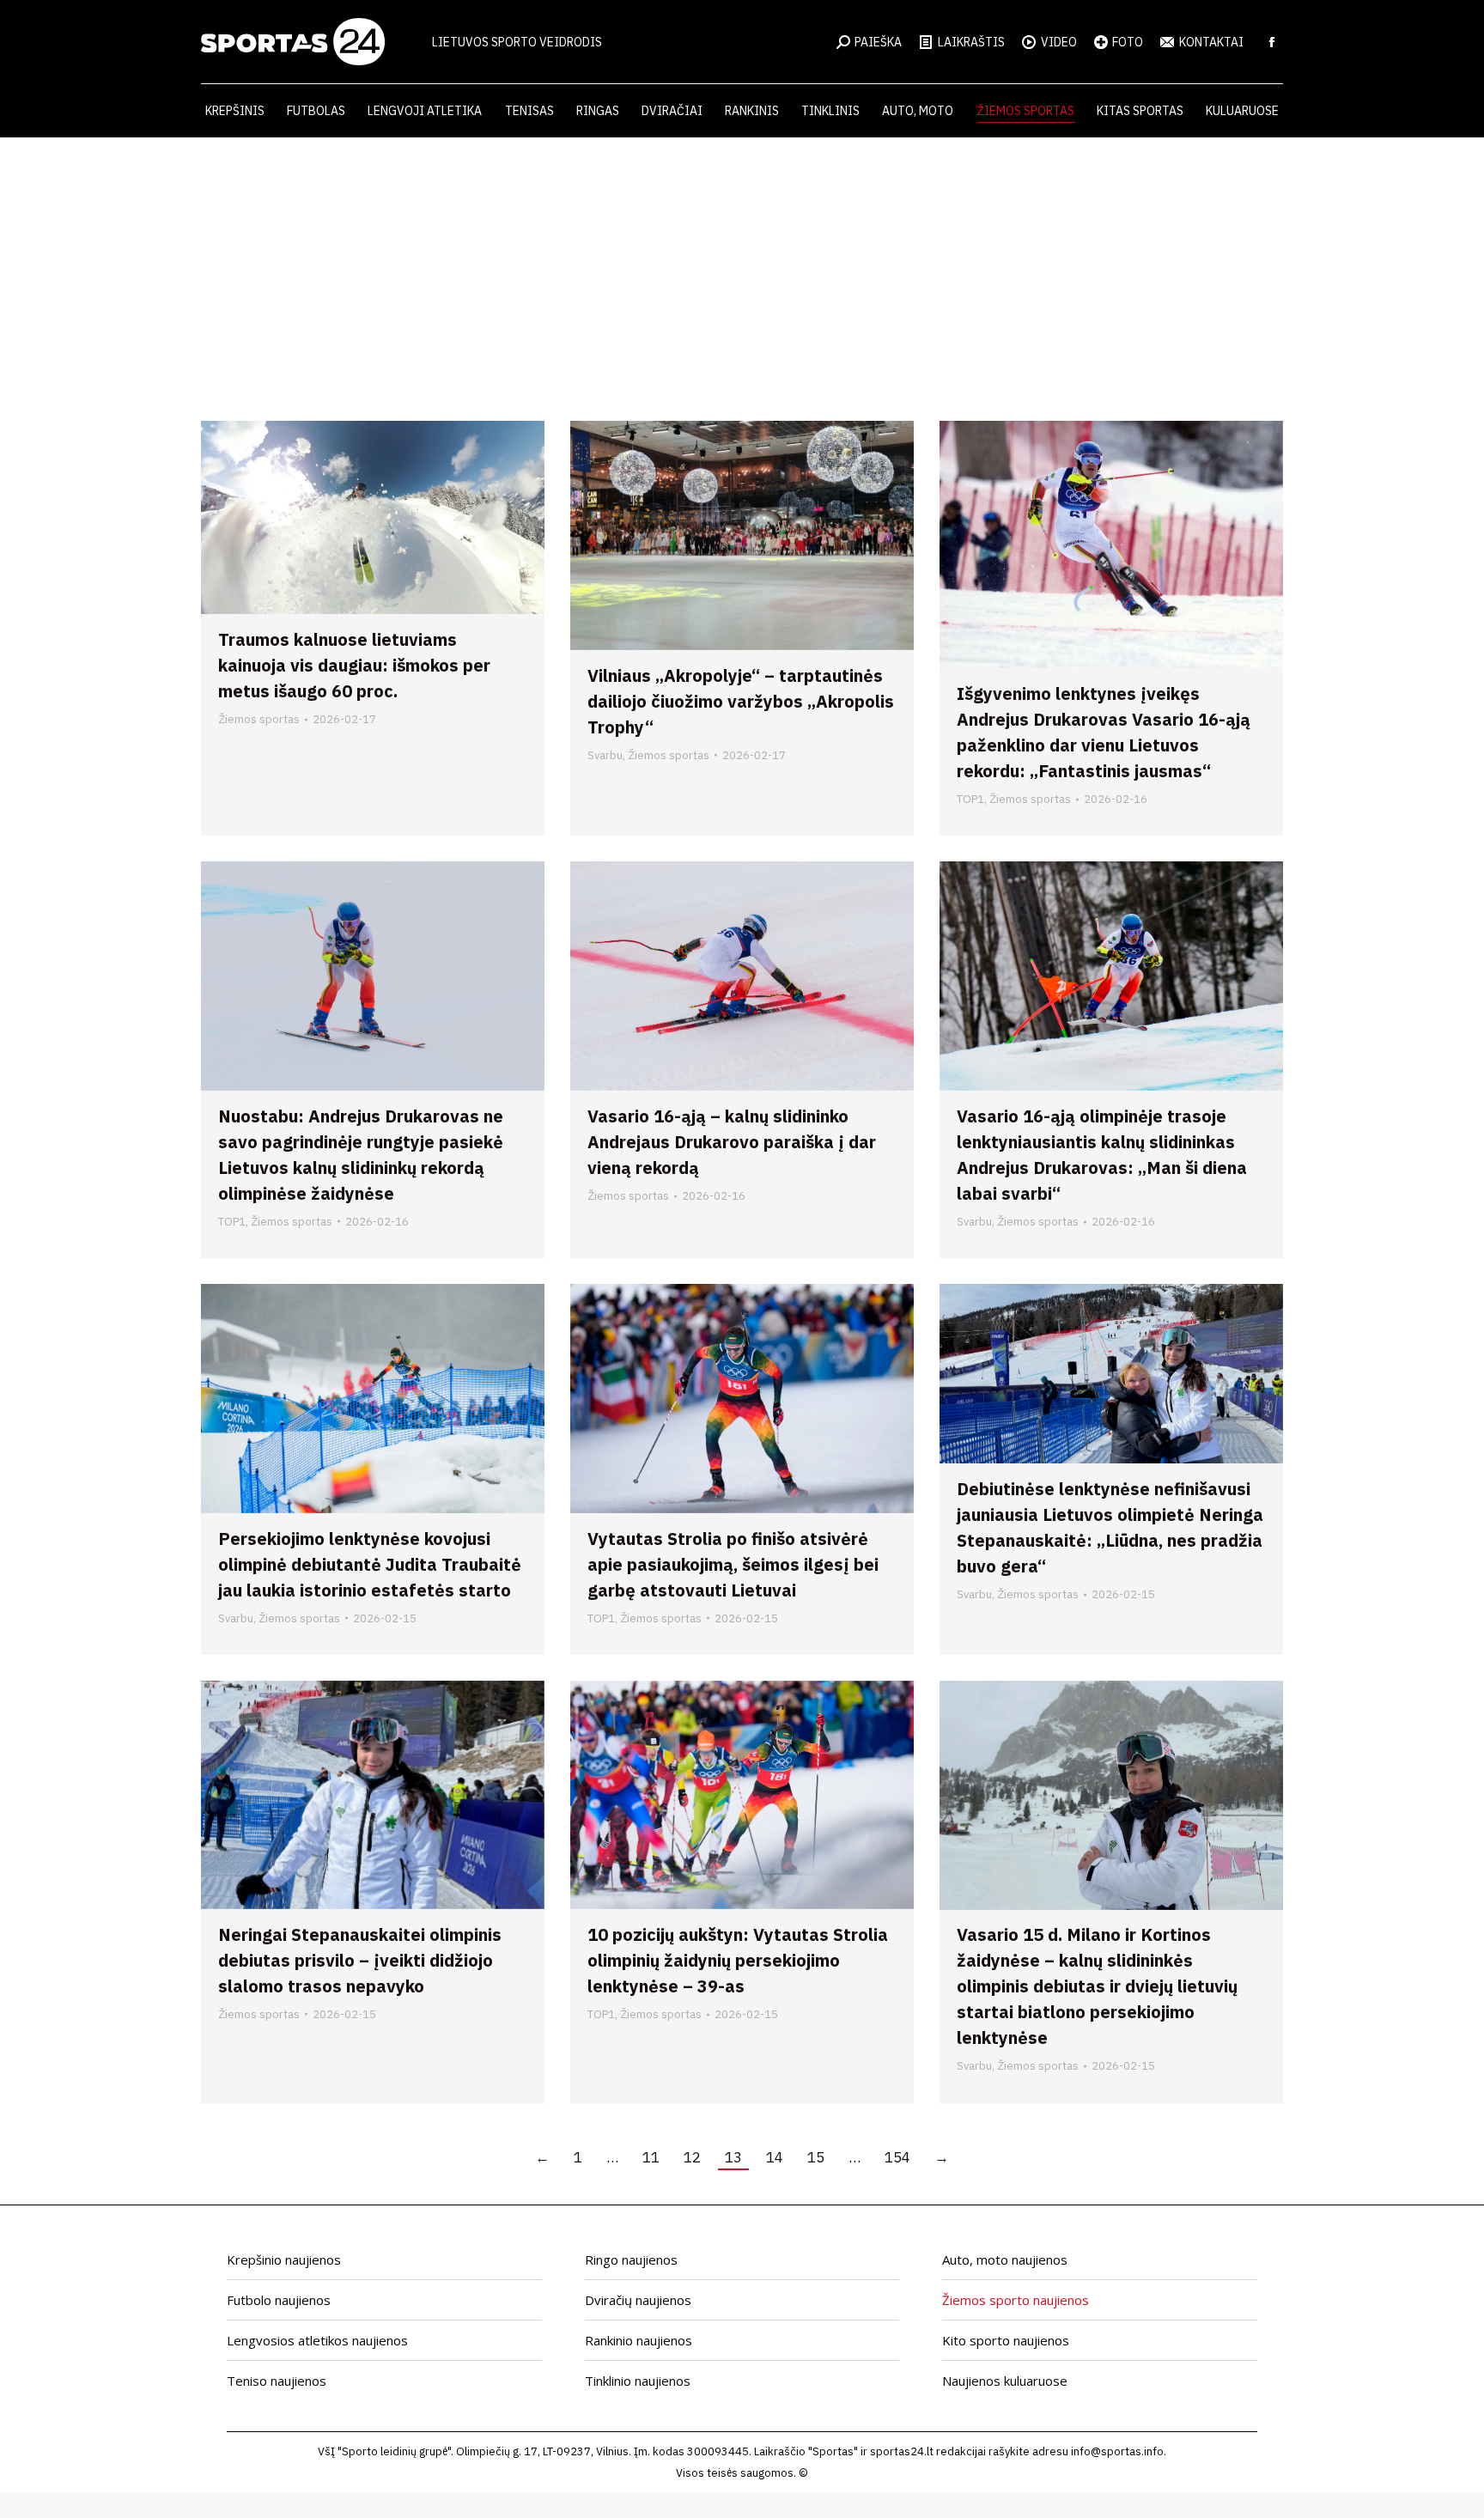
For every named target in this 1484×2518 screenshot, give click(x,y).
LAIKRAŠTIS (971, 42)
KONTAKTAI (1211, 42)
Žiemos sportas (259, 719)
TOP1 (970, 799)
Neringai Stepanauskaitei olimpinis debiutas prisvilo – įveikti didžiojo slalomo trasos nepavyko (360, 1960)
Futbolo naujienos (279, 2300)
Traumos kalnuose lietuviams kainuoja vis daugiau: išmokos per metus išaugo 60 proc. (354, 665)
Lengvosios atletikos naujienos (317, 2340)
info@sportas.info (1117, 2451)
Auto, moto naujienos (1005, 2260)
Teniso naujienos (277, 2381)
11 (651, 2157)
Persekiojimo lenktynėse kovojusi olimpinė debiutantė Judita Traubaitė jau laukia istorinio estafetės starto (370, 1564)
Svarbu (605, 755)
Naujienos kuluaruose (1005, 2381)
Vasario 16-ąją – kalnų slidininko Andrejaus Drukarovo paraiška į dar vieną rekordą (732, 1142)
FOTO (1128, 42)
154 (897, 2157)
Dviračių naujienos (638, 2300)
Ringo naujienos (631, 2260)
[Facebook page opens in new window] (1272, 42)
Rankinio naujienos (639, 2340)
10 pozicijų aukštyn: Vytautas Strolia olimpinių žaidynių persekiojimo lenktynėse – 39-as (738, 1960)
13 (733, 2157)
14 (775, 2157)
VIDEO (1059, 42)
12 (692, 2157)
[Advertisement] (742, 266)
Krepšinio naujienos (284, 2260)
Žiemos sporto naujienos (1016, 2300)
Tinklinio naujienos (638, 2381)
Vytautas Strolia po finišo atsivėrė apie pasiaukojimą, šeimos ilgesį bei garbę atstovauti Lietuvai (733, 1564)
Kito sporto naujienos (1006, 2340)
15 (816, 2157)
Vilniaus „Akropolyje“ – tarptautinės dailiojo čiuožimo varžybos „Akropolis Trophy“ (741, 701)
